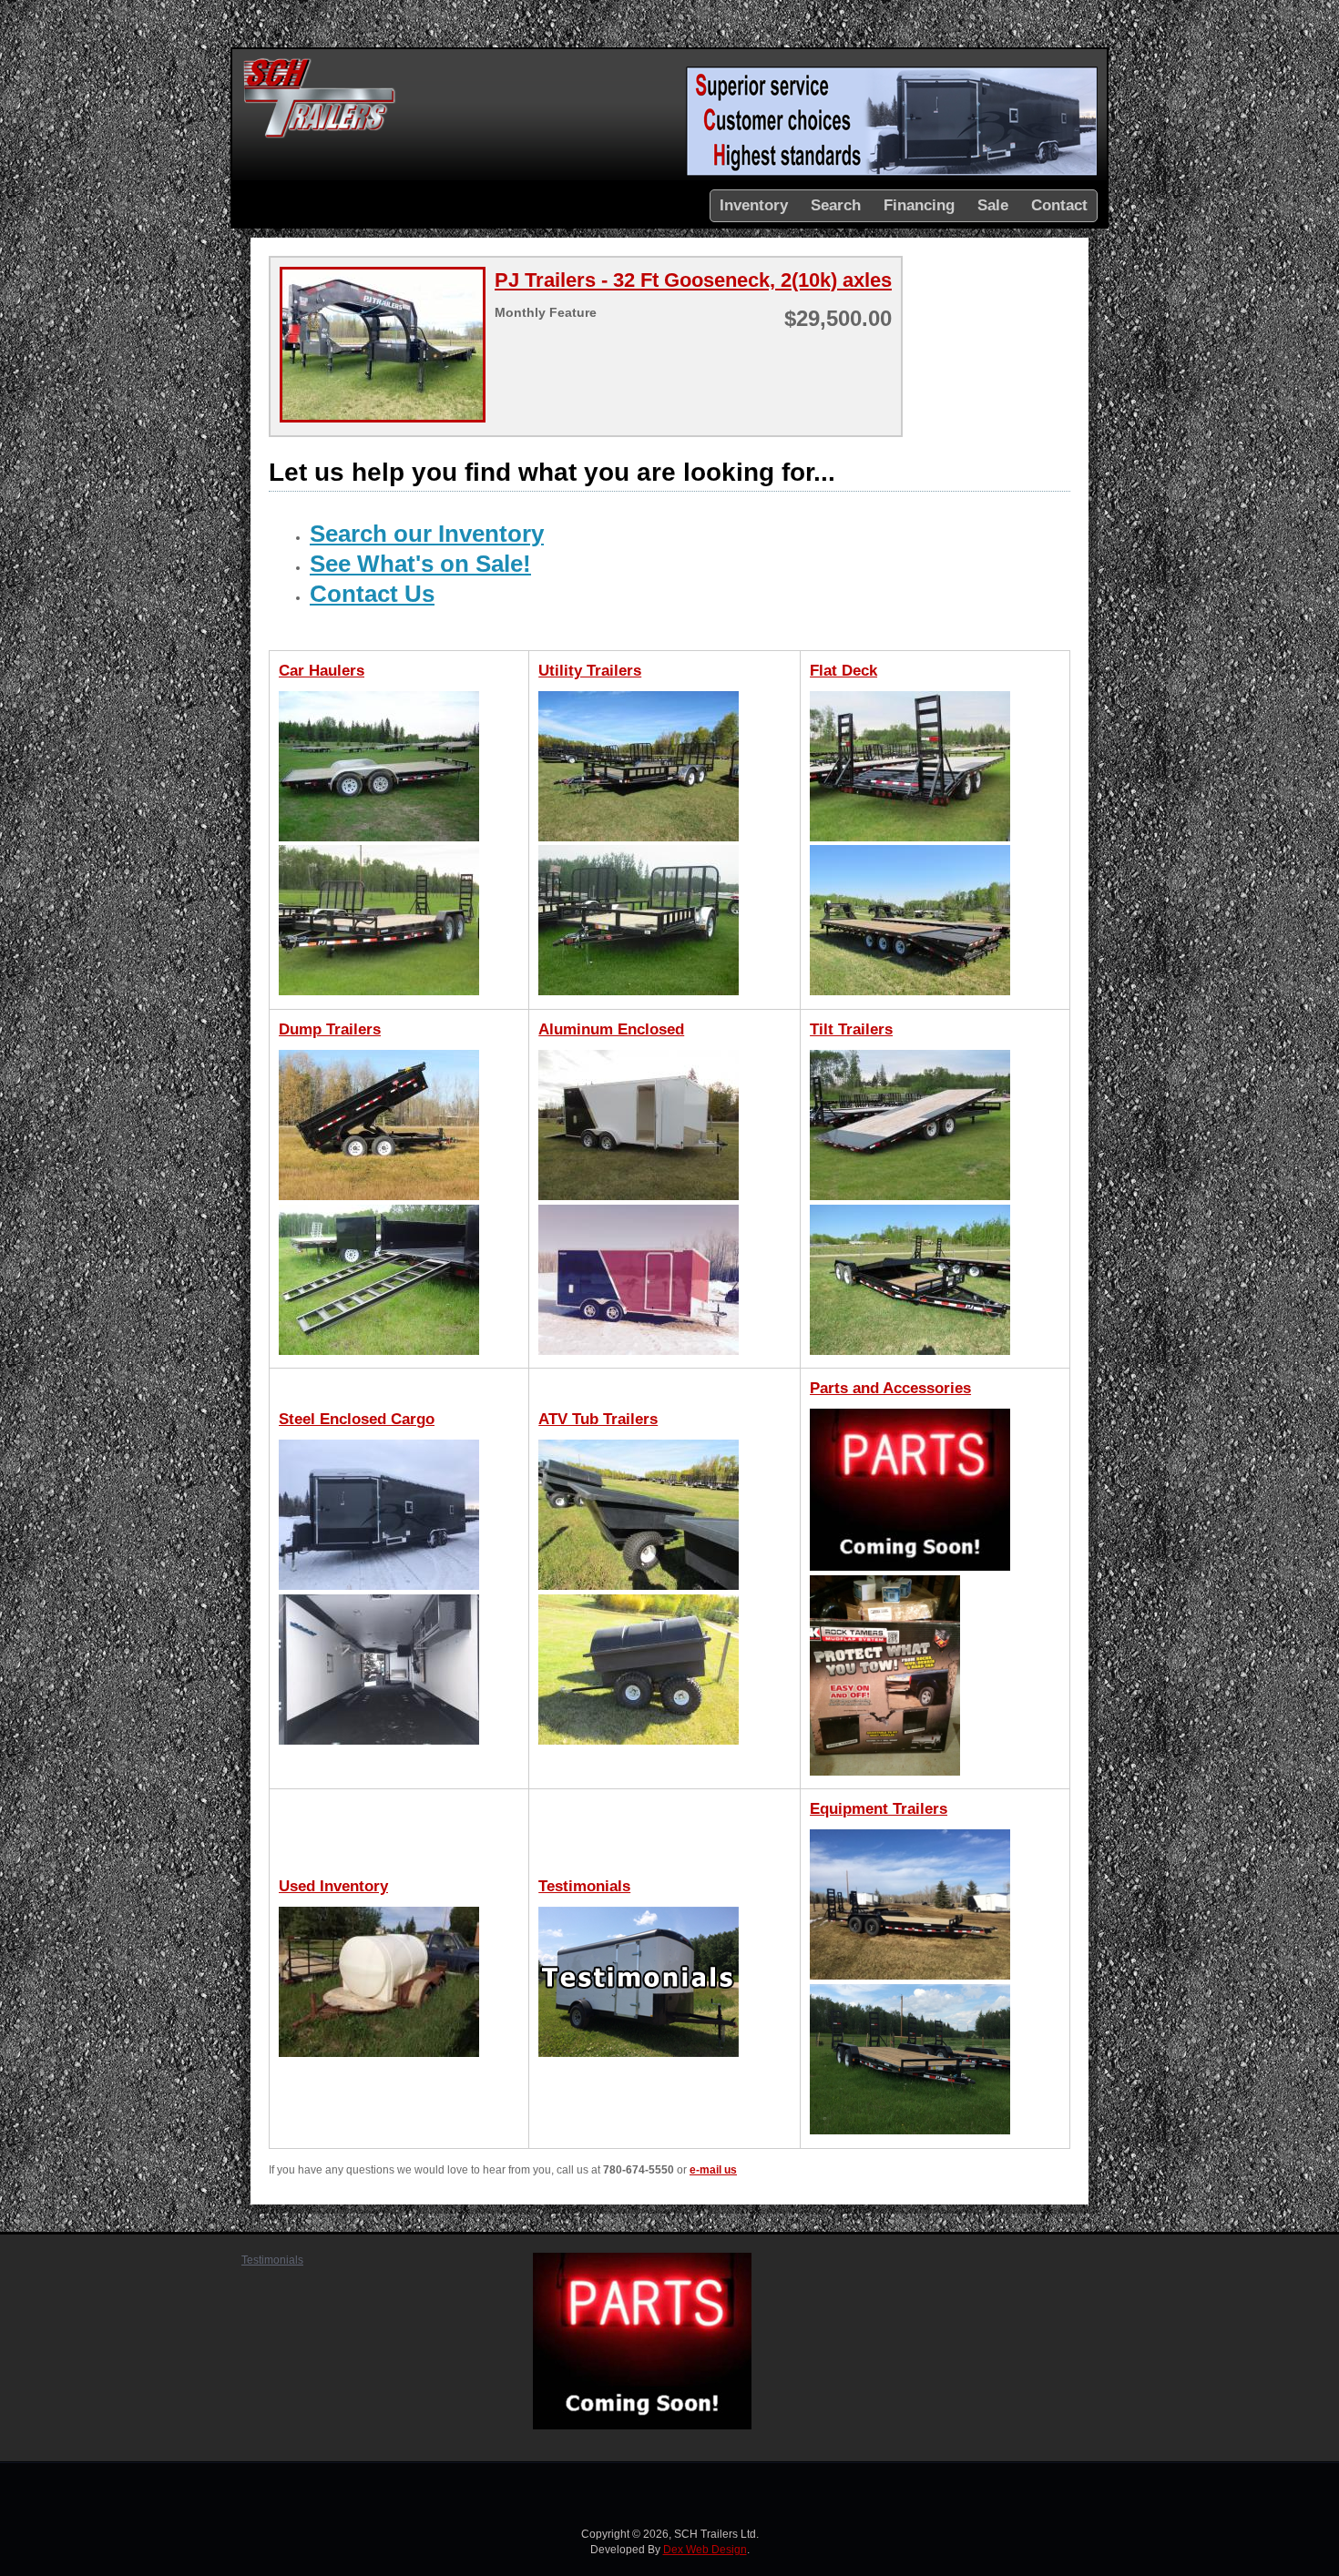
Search (836, 205)
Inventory (754, 205)
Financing (919, 205)
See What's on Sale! (420, 564)
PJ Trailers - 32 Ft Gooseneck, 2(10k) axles (693, 280)
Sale (993, 205)
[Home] (320, 136)
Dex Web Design (705, 2550)
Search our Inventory (427, 534)
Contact (1059, 205)
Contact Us (372, 594)
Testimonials (272, 2260)
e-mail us (713, 2170)
